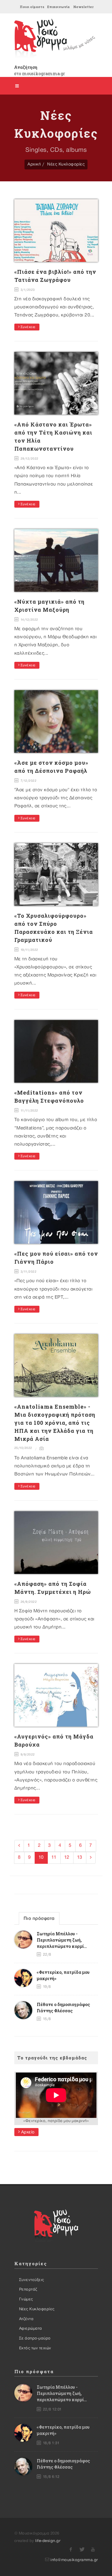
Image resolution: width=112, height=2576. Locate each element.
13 (80, 1857)
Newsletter (83, 7)
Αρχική (34, 164)
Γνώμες (26, 2299)
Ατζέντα (26, 2319)
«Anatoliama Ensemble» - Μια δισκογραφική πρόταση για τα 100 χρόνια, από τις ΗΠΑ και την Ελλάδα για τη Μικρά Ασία (55, 1423)
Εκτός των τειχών (35, 2348)
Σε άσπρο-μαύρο (35, 2338)
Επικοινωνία (58, 7)
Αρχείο (27, 2132)
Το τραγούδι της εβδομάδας (52, 2058)
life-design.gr (48, 2541)
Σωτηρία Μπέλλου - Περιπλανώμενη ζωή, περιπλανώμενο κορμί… (62, 1940)
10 (41, 1857)
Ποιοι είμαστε (32, 7)
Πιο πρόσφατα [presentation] (39, 1919)
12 (67, 1857)
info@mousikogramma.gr (74, 2560)
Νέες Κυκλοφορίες (66, 164)
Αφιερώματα (31, 2328)
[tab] (39, 1918)
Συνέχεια (27, 327)
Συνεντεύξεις (32, 2280)
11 (54, 1857)
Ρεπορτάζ (28, 2289)
